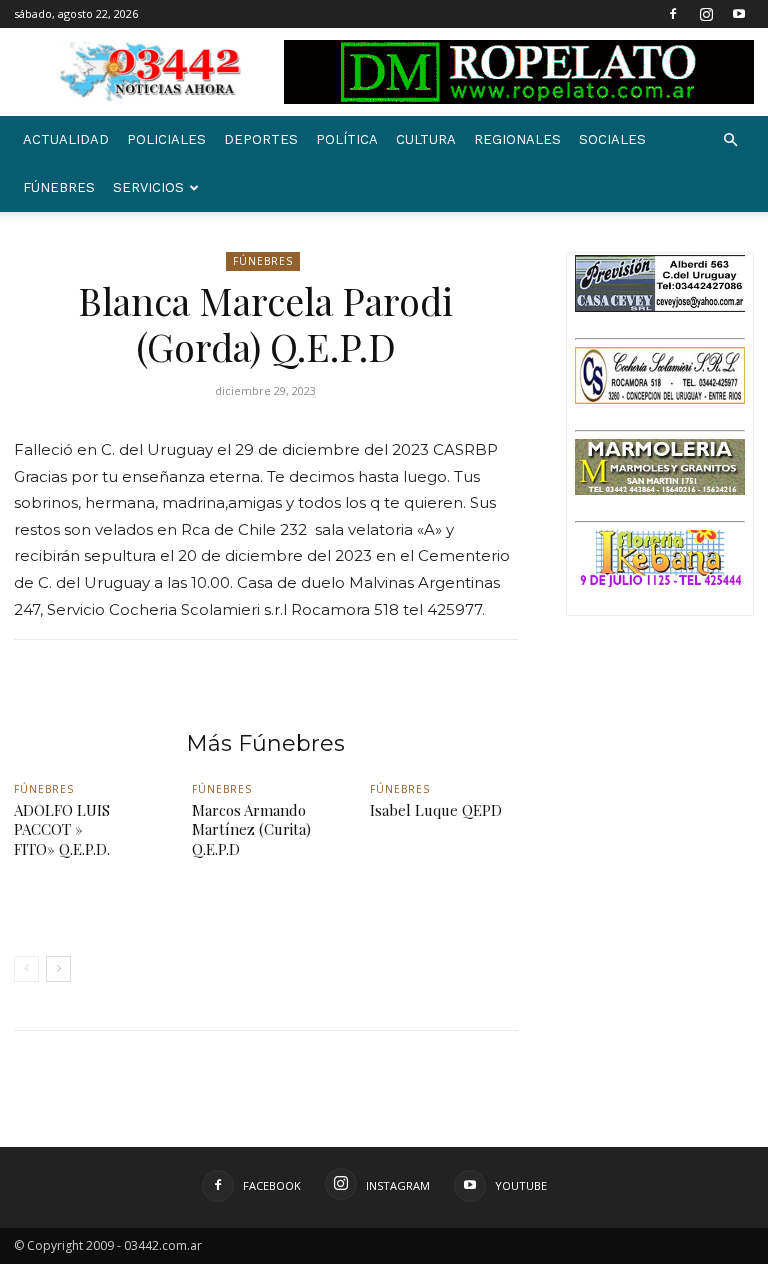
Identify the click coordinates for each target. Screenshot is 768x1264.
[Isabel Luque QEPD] (444, 884)
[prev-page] (26, 969)
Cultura (426, 139)
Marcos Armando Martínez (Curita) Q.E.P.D (251, 829)
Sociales (612, 139)
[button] (730, 140)
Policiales (166, 139)
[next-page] (58, 969)
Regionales (517, 139)
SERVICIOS (148, 187)
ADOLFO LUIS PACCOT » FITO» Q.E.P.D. (62, 829)
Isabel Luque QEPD (436, 810)
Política (347, 139)
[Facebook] (673, 14)
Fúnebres (59, 187)
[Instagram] (706, 14)
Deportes (261, 139)
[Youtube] (739, 14)
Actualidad (66, 139)
